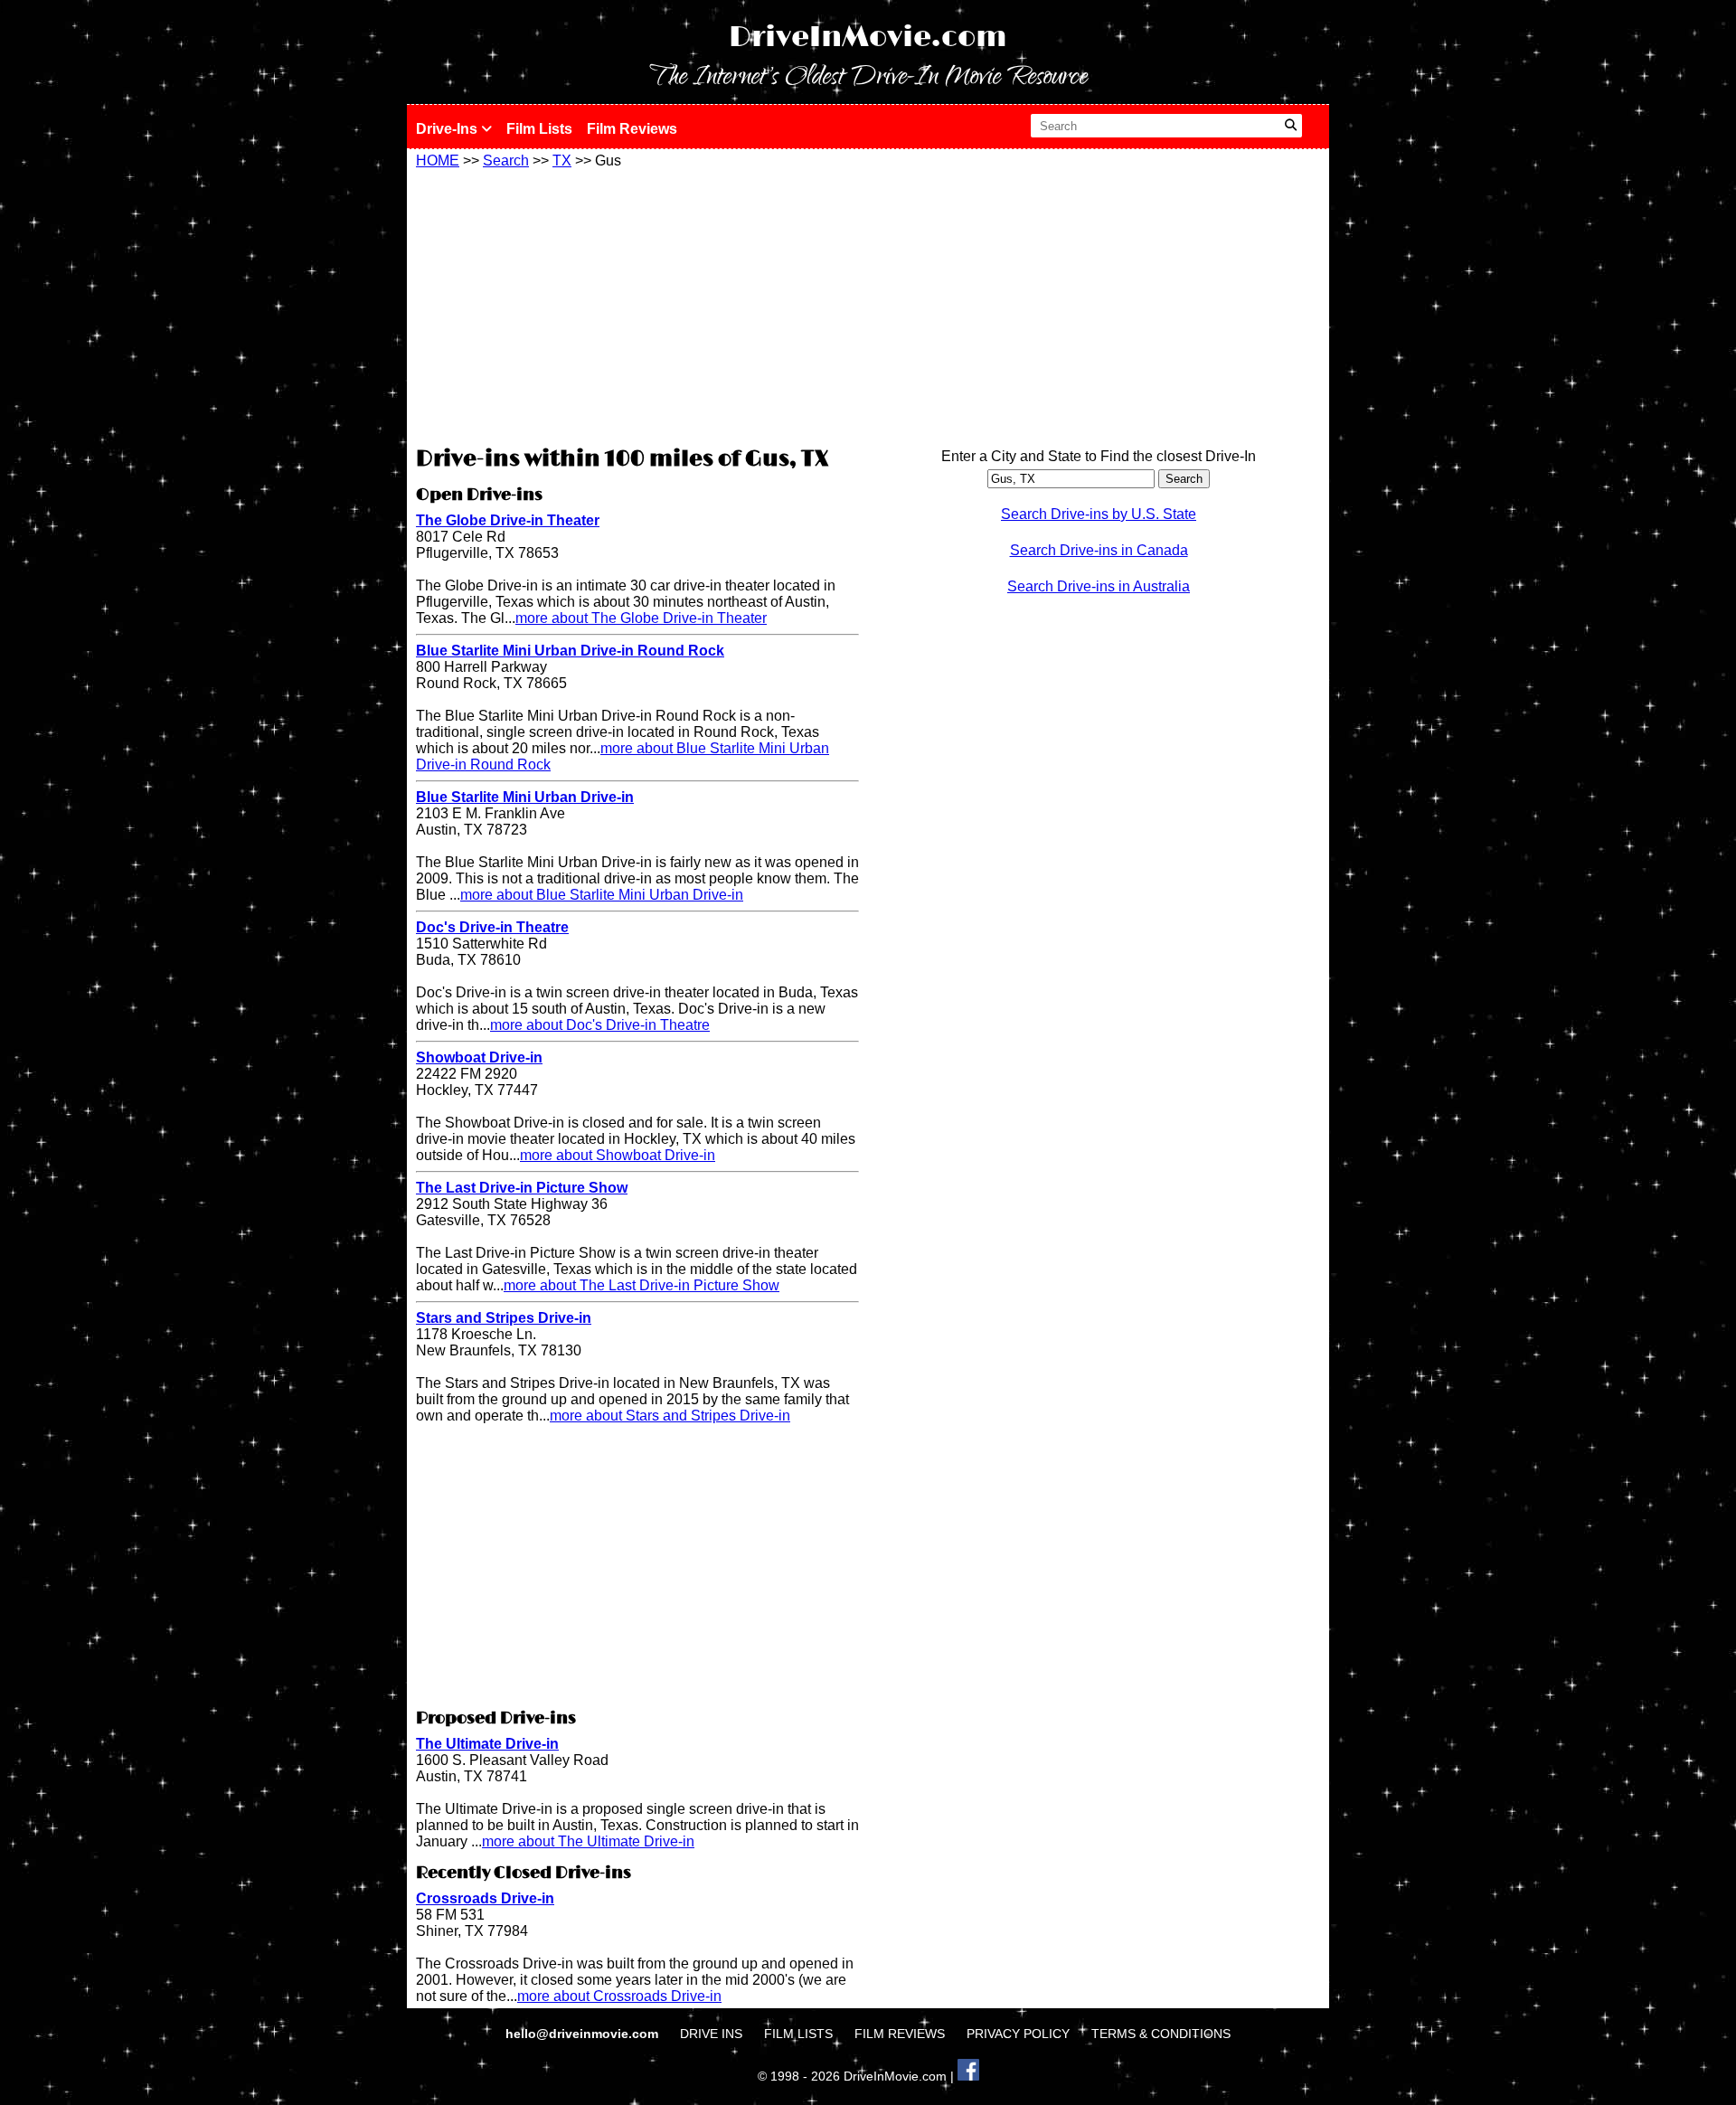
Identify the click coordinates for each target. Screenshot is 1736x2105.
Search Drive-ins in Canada (1099, 550)
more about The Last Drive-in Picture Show (642, 1285)
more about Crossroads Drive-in (619, 1996)
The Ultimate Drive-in (487, 1744)
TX (562, 160)
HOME (438, 160)
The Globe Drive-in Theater (508, 520)
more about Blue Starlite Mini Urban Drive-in (602, 895)
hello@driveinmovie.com (584, 2034)
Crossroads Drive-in (485, 1898)
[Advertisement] (637, 305)
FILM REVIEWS (900, 2034)
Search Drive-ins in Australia (1099, 586)
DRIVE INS (711, 2034)
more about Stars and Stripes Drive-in (670, 1416)
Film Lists (539, 129)
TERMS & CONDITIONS (1161, 2034)
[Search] (1291, 126)
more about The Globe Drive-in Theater (641, 618)
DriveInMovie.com (868, 38)
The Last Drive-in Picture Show (522, 1188)
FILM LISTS (798, 2034)
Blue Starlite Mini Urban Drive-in (525, 797)
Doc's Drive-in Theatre (492, 927)
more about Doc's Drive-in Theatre (600, 1025)
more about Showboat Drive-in (618, 1155)
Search (506, 160)
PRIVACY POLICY (1018, 2034)
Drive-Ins (448, 129)
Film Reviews (632, 129)
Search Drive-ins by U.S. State (1099, 514)
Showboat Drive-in (479, 1057)
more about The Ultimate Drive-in (588, 1841)
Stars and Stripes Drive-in (504, 1318)
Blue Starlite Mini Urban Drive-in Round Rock (570, 651)
